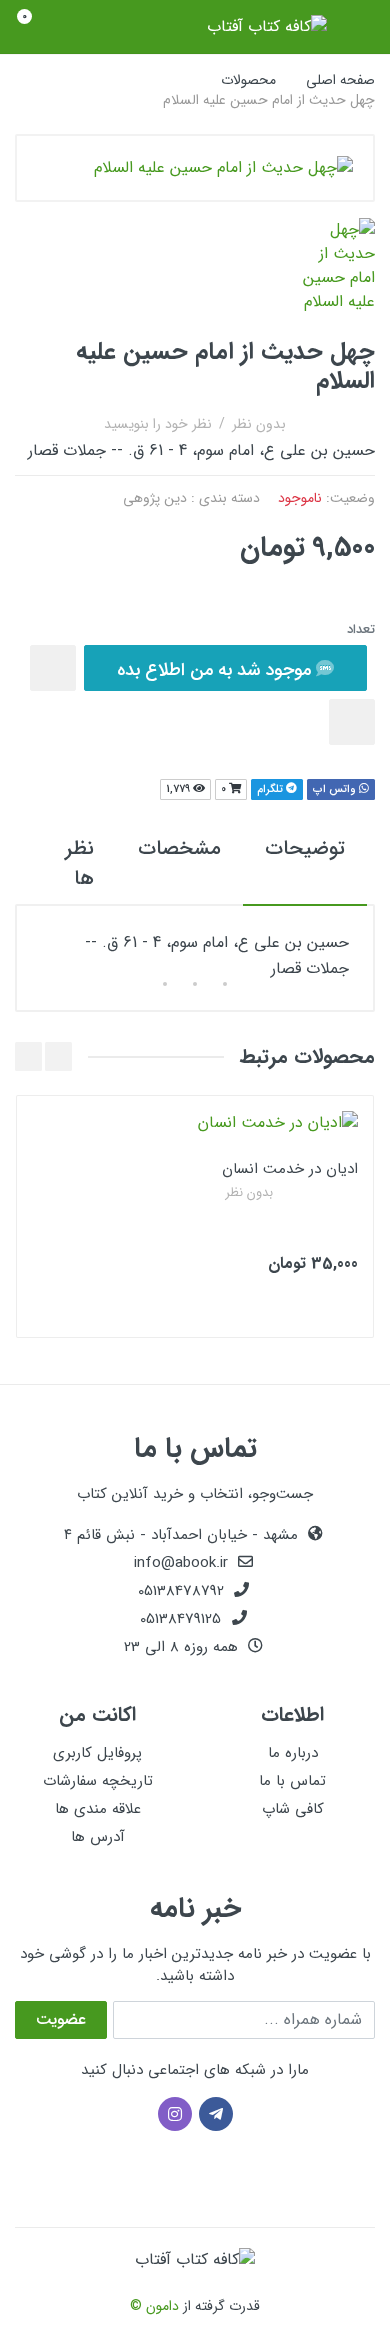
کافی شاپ (293, 1809)
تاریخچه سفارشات (98, 1781)
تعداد (361, 630)
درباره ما (293, 1753)
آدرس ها (98, 1837)
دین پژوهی (155, 498)
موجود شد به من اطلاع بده (216, 670)
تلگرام (271, 789)
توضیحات (305, 848)
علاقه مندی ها (98, 1809)
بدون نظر (259, 424)
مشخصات (179, 848)
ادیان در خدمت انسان (290, 1169)
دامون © (154, 2306)
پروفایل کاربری (97, 1753)
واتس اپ (336, 789)
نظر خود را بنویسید (158, 424)
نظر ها (79, 863)
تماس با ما (292, 1781)
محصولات (248, 80)
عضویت (61, 2019)
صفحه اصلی (340, 80)
